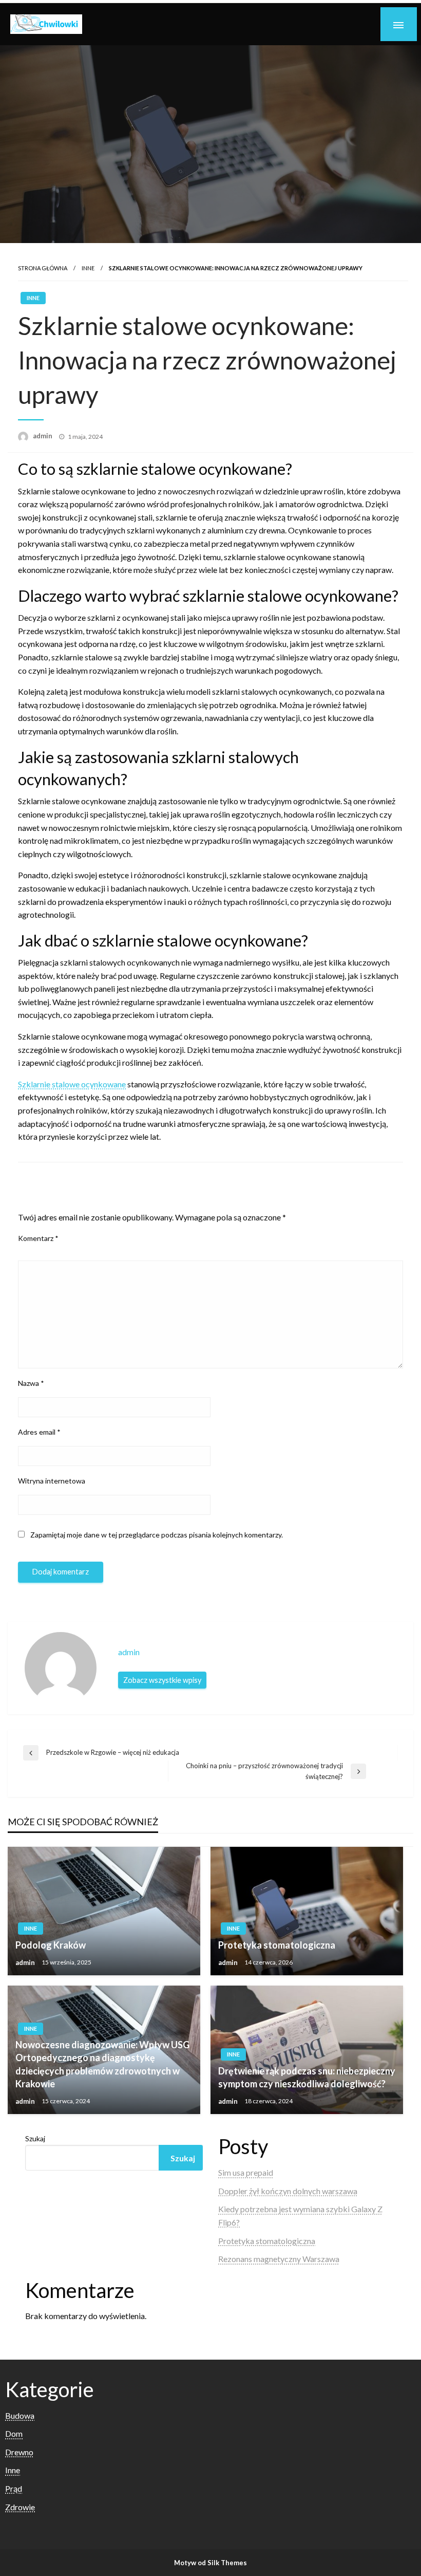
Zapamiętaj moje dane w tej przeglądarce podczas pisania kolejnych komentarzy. (157, 1535)
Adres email (39, 1432)
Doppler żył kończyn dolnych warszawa (288, 2191)
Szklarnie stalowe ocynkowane (72, 1084)
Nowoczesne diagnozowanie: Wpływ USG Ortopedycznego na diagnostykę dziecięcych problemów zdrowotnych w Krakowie (102, 2064)
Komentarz (38, 1238)
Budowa (20, 2415)
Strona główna (43, 268)
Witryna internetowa (52, 1481)
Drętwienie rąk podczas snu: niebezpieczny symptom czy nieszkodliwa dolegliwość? (307, 2077)
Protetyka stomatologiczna (277, 1945)
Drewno (19, 2452)
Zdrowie (20, 2507)
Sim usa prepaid (246, 2172)
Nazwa (31, 1383)
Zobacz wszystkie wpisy (162, 1680)
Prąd (14, 2488)
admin (43, 436)
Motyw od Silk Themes (210, 2563)
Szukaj (35, 2138)
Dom (14, 2433)
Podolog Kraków (51, 1945)
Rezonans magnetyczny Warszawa (279, 2259)
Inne (88, 268)
